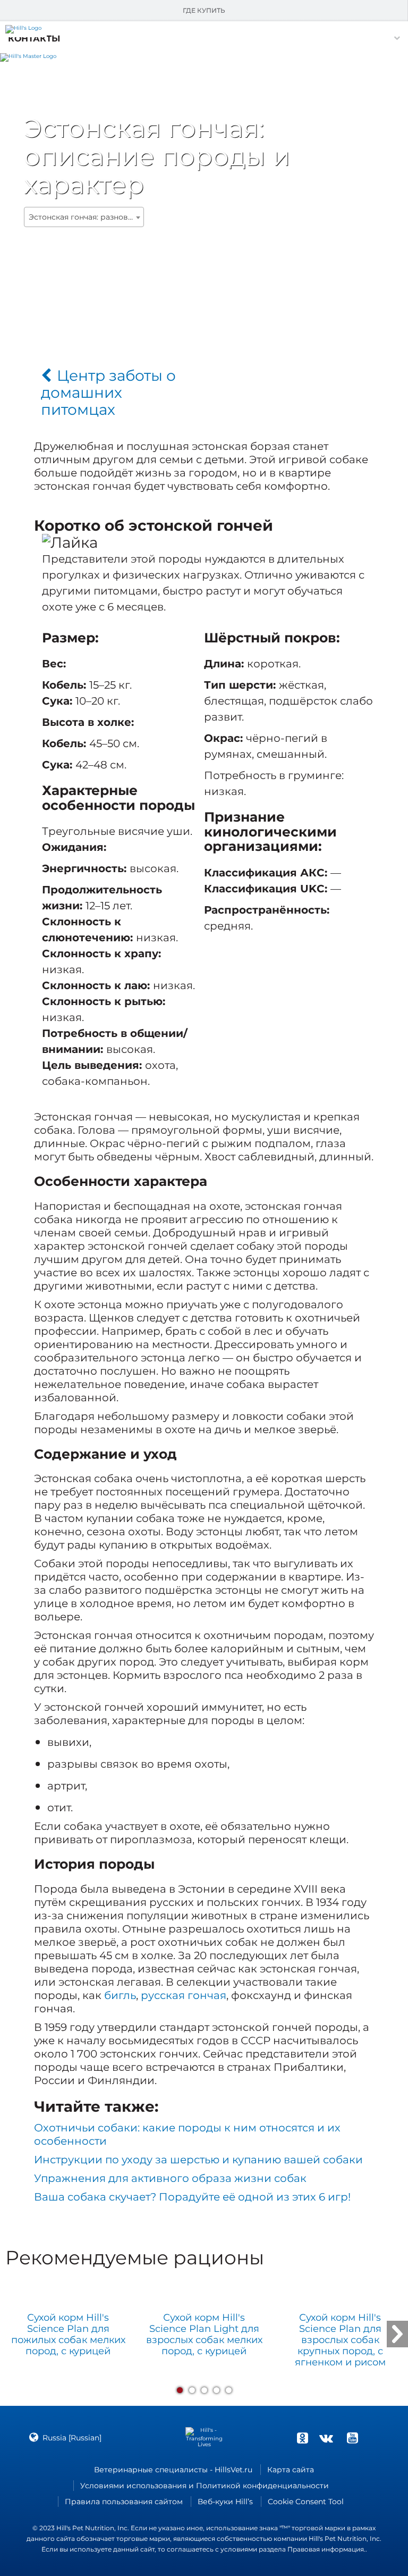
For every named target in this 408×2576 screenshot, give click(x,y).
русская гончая (184, 1995)
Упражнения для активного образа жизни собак (170, 2178)
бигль (120, 1995)
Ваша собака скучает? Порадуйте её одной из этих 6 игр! (192, 2197)
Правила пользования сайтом (124, 2502)
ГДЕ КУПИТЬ (204, 10)
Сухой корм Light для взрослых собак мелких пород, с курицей (204, 2335)
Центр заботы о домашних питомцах (108, 392)
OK (302, 2438)
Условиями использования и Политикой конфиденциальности (205, 2486)
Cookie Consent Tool (306, 2502)
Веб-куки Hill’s (225, 2502)
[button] (34, 39)
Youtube (352, 2438)
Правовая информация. (326, 2549)
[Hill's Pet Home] (28, 56)
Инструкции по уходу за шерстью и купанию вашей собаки (198, 2160)
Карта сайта (291, 2470)
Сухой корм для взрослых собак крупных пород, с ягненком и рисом (340, 2340)
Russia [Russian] (72, 2438)
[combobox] (84, 217)
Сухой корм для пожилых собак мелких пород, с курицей (68, 2335)
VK (326, 2438)
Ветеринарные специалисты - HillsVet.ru (173, 2470)
